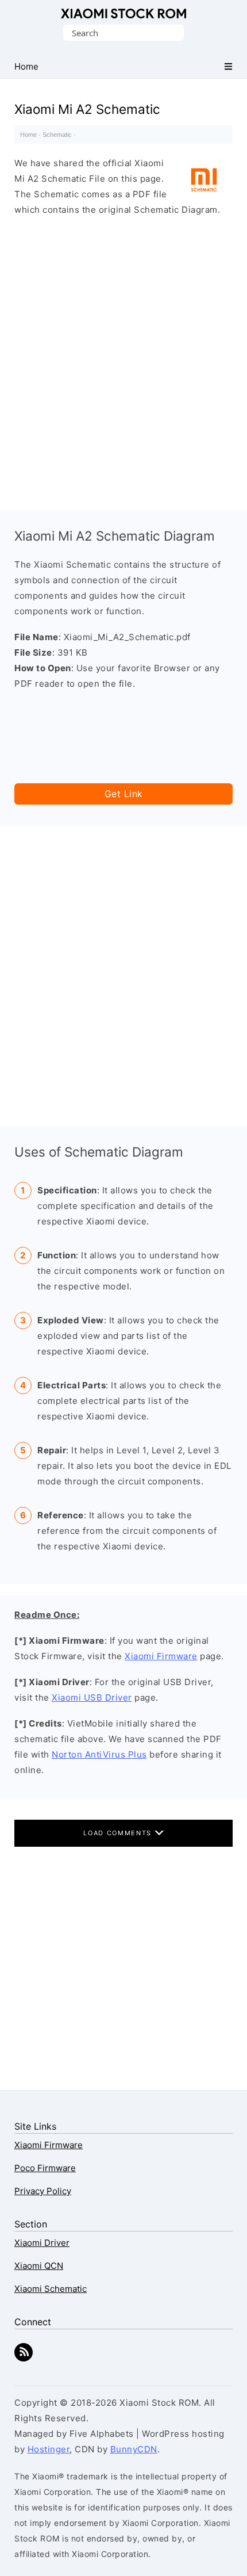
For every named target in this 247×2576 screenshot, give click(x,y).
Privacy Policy (43, 2191)
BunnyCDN (134, 2449)
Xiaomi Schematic (51, 2289)
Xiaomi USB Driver (92, 1697)
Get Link (124, 794)
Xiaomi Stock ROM (123, 14)
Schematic (57, 135)
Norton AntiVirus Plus (99, 1754)
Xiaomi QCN (39, 2266)
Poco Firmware (45, 2168)
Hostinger (49, 2449)
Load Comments (119, 1833)
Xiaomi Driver (42, 2243)
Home (28, 135)
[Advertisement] (123, 360)
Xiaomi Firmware (161, 1656)
